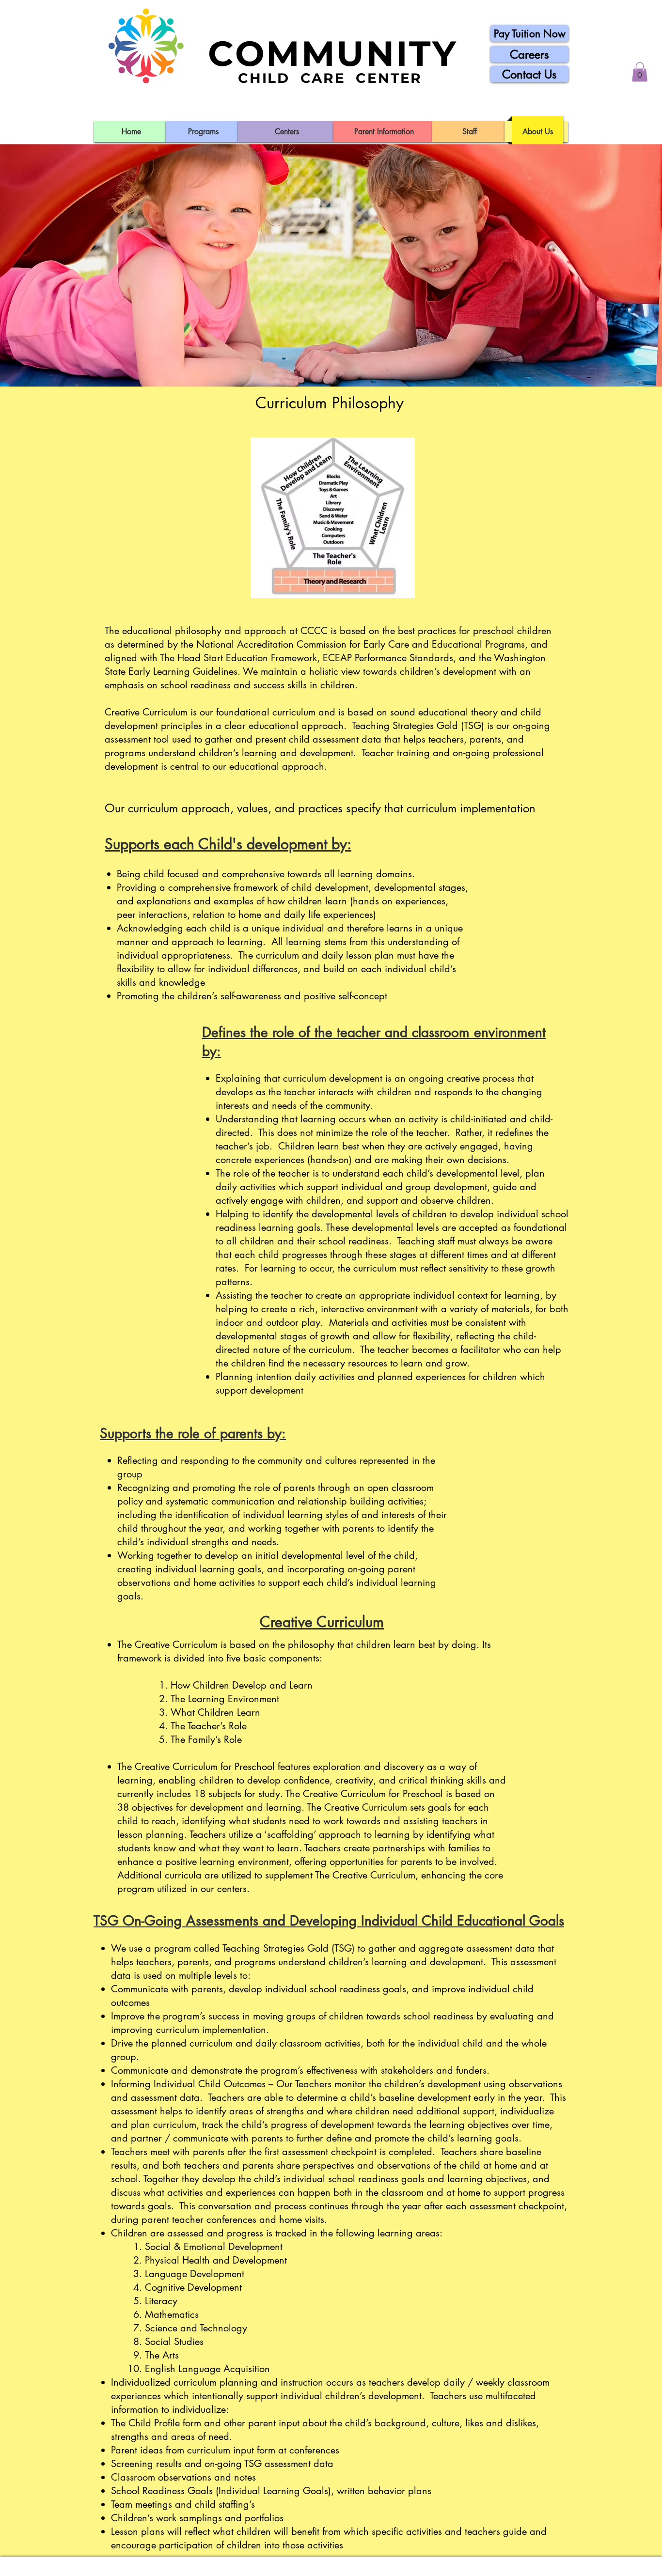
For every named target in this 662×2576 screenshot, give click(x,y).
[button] (640, 72)
